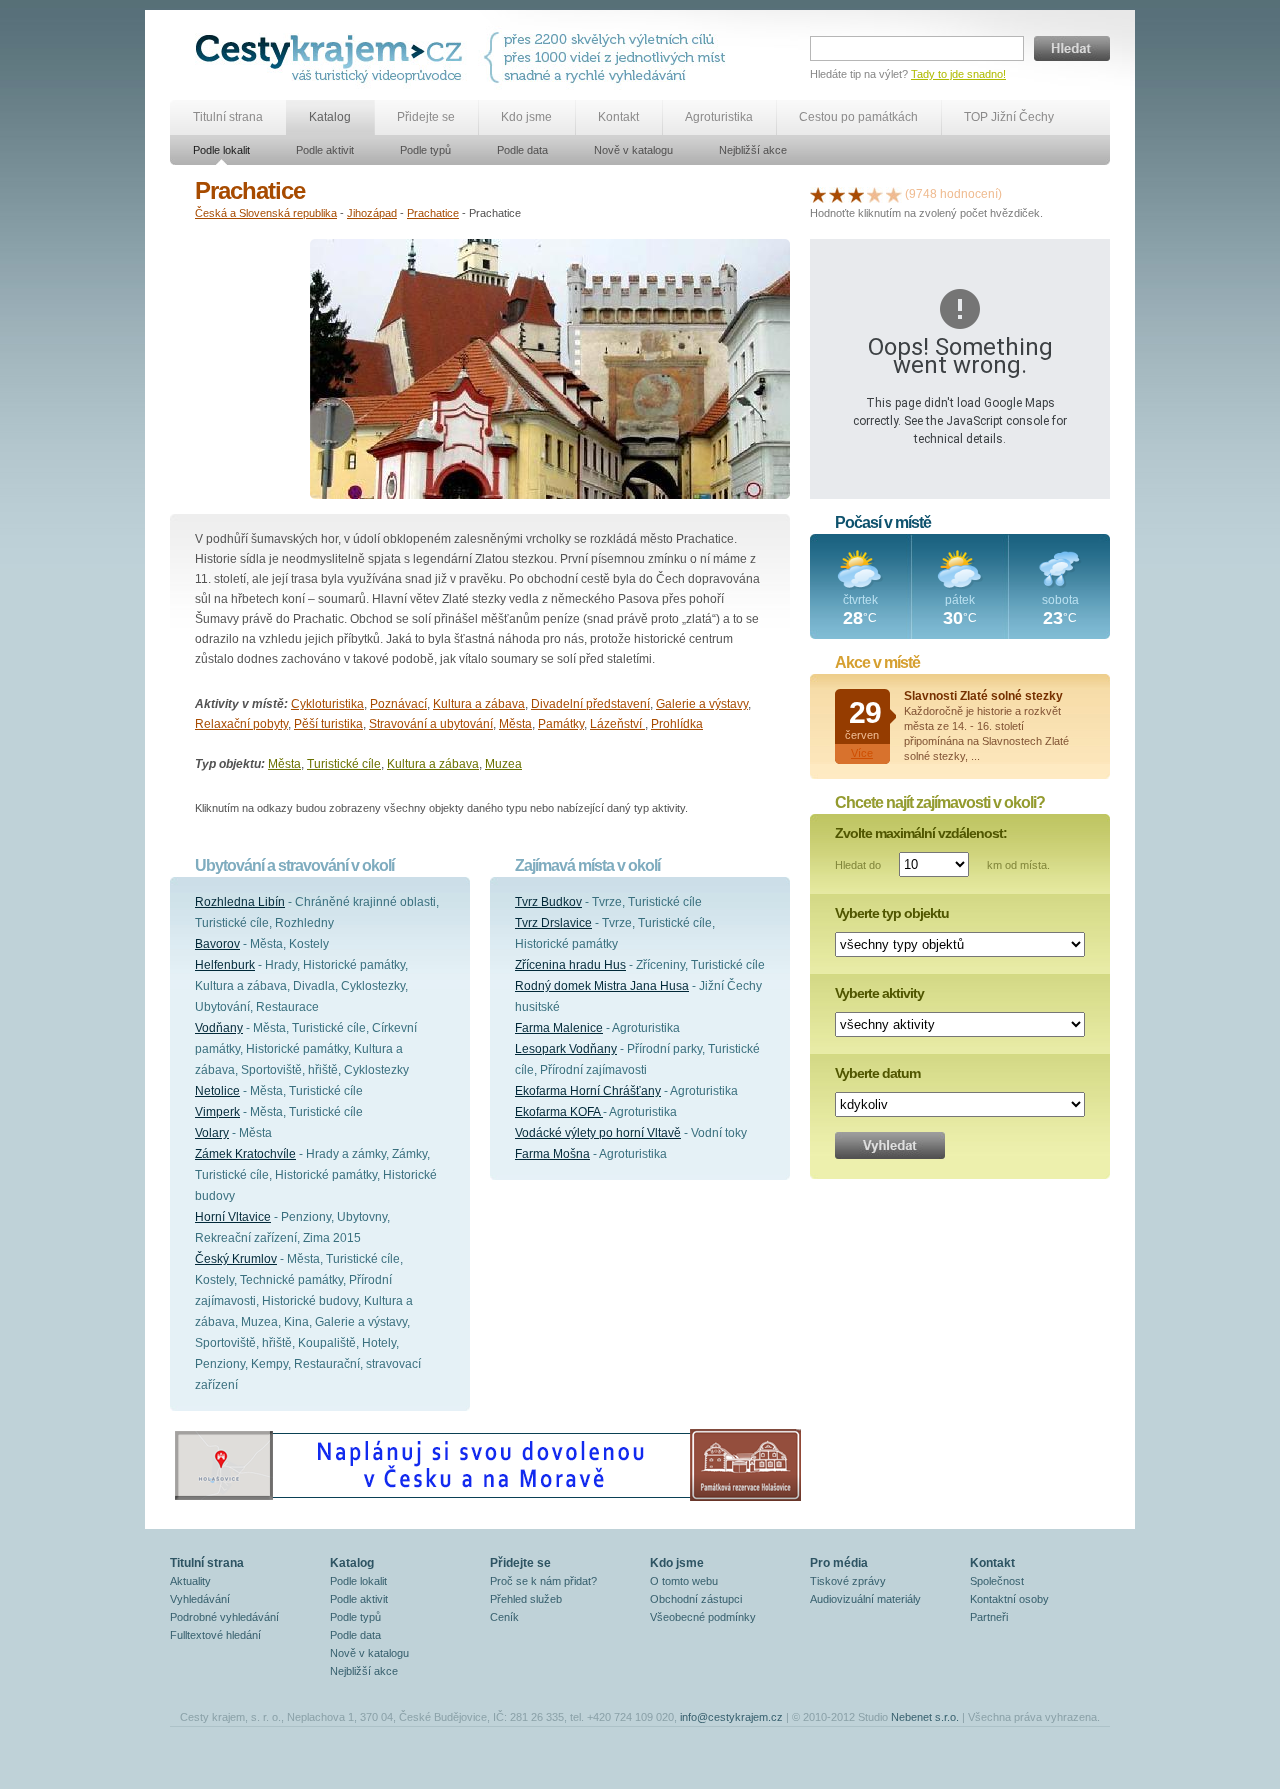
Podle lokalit (221, 150)
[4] (875, 194)
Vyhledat (890, 1145)
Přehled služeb (526, 1599)
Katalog (330, 117)
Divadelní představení (590, 704)
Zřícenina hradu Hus (570, 965)
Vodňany (219, 1028)
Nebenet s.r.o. (925, 1717)
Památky (561, 724)
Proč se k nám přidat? (543, 1581)
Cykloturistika (327, 704)
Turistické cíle (344, 764)
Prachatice (433, 213)
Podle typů (425, 150)
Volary (212, 1133)
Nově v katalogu (633, 150)
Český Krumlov (236, 1259)
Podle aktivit (325, 150)
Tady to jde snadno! (958, 74)
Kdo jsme (526, 117)
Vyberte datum (877, 1073)
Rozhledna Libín (240, 902)
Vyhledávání (200, 1599)
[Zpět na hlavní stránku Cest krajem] (332, 57)
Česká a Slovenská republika (266, 213)
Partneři (989, 1617)
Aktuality (190, 1581)
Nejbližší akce (753, 150)
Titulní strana (228, 117)
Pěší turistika (328, 724)
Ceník (504, 1617)
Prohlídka (677, 724)
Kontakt (618, 117)
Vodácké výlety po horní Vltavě (598, 1133)
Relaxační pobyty (241, 724)
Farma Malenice (559, 1028)
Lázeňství (617, 724)
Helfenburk (225, 965)
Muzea (503, 764)
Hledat (1072, 48)
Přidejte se (426, 117)
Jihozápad (372, 213)
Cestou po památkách (858, 117)
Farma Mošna (552, 1154)
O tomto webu (684, 1581)
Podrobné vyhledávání (224, 1617)
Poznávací (398, 704)
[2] (837, 194)
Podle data (522, 150)
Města (515, 724)
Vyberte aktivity (879, 993)
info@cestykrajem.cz (731, 1717)
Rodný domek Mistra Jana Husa (602, 986)
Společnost (997, 1581)
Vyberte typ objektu (892, 913)
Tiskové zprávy (848, 1581)
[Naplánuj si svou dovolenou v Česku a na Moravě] (487, 1500)
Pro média (839, 1563)
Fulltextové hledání (215, 1635)
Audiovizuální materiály (865, 1599)
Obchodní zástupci (696, 1599)
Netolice (217, 1091)
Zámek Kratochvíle (245, 1154)
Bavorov (217, 944)
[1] (818, 194)
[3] (856, 194)
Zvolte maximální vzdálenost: (921, 833)
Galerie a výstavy (702, 704)
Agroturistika (719, 117)
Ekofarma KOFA (559, 1112)
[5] (894, 194)
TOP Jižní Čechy (1009, 117)
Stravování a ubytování (431, 724)
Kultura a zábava (479, 704)
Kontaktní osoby (1009, 1599)
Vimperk (217, 1112)
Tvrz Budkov (548, 902)
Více (862, 753)
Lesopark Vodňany (566, 1049)
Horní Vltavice (233, 1217)
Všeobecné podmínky (703, 1617)
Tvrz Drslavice (553, 923)
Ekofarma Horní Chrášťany (588, 1091)
